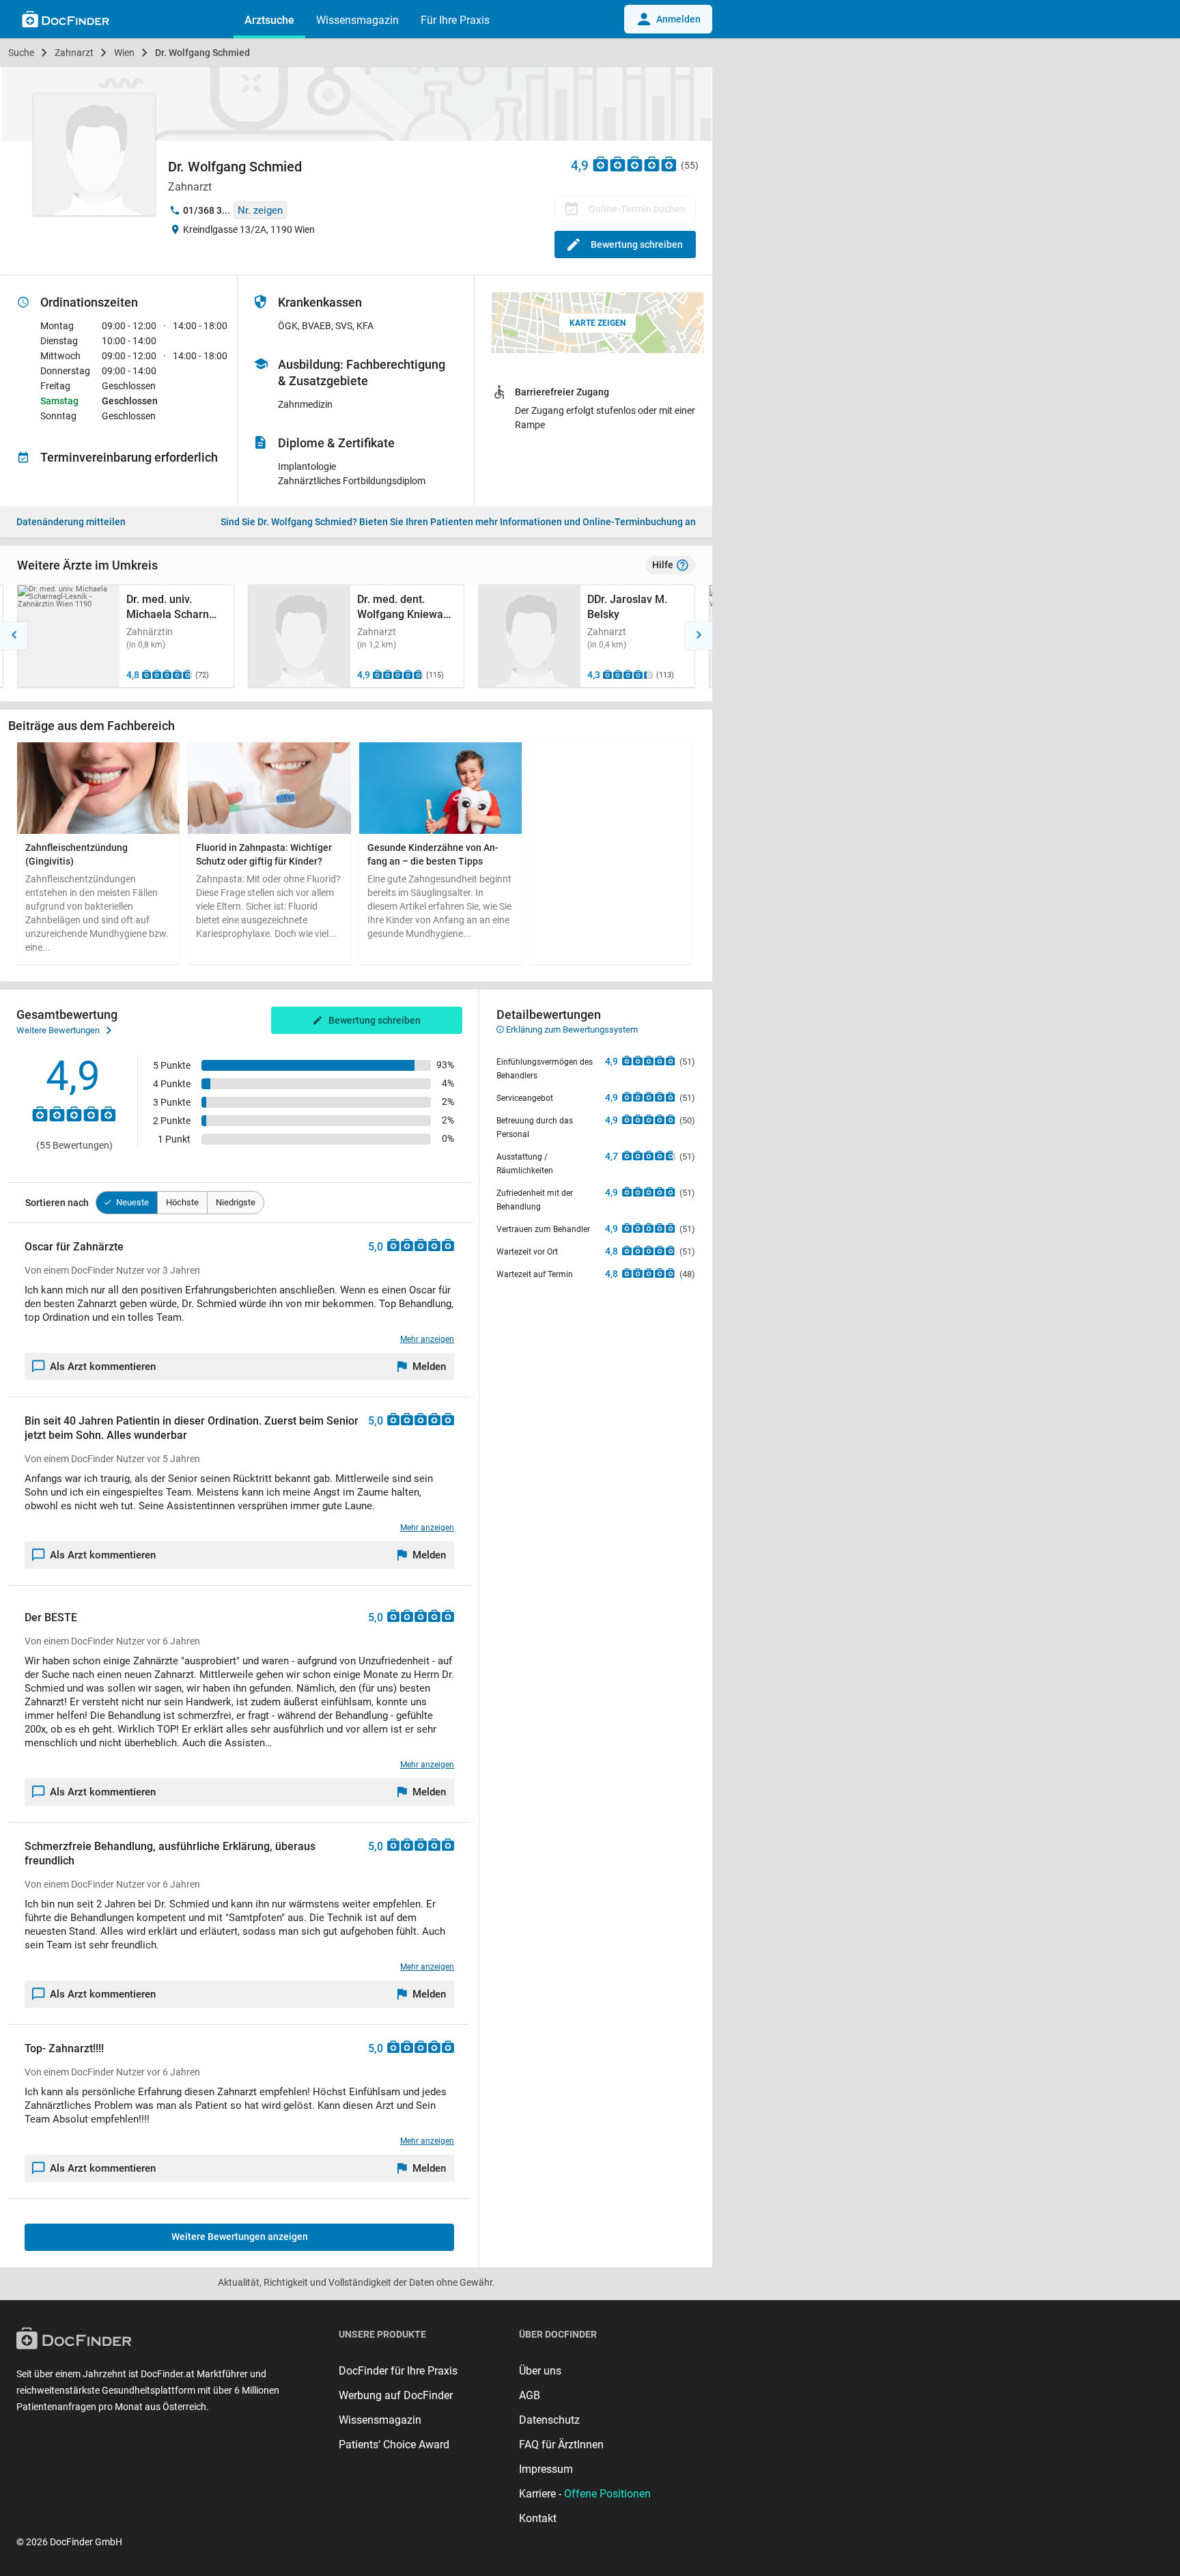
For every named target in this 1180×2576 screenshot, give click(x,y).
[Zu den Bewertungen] (635, 164)
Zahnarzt (74, 53)
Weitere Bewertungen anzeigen (240, 2237)
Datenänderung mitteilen (71, 522)
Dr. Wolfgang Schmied (202, 53)
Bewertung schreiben (637, 244)
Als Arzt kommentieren (103, 1367)
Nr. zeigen (260, 210)
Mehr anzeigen (427, 1339)
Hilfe (663, 565)
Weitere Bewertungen (58, 1030)
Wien (124, 53)
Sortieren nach (57, 1203)
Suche (21, 53)
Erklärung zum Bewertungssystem (571, 1030)
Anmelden (678, 19)
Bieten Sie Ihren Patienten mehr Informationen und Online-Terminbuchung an (458, 522)
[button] (14, 636)
